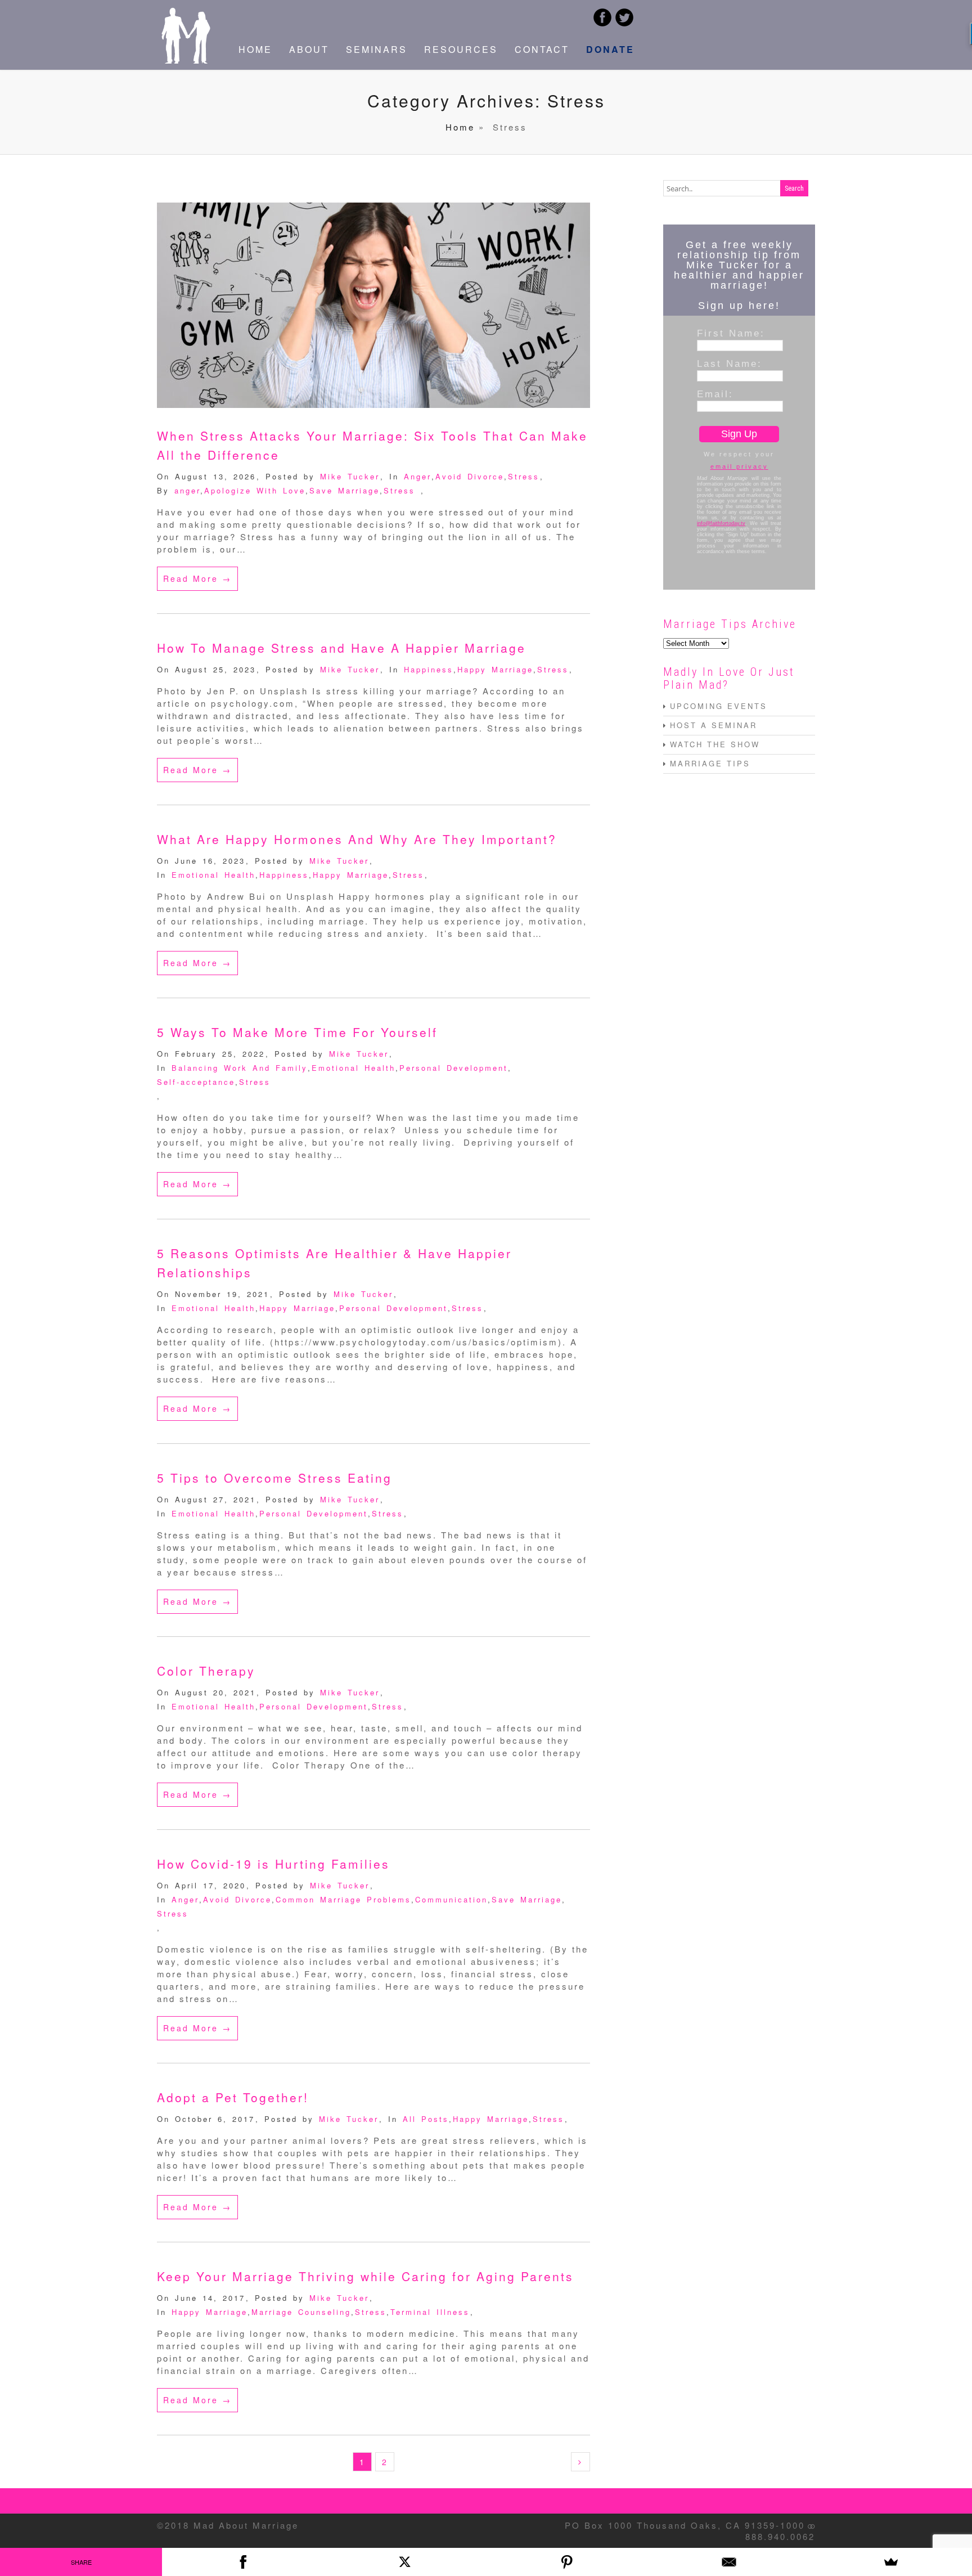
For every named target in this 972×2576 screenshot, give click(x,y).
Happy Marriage (495, 669)
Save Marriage (345, 490)
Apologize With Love (255, 490)
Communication (451, 1899)
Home (460, 127)
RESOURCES (461, 49)
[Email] (729, 2562)
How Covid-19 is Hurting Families (273, 1864)
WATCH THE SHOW (715, 744)
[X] (405, 2562)
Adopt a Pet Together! (233, 2097)
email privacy (739, 466)
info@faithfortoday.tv (721, 523)
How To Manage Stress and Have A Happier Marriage (341, 648)
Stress (524, 476)
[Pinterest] (567, 2562)
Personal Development (454, 1068)
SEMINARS (377, 49)
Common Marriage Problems (343, 1899)
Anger (418, 476)
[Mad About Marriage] (185, 60)
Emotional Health (213, 875)
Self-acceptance (196, 1082)
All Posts (426, 2119)
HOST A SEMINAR (714, 725)
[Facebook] (243, 2562)
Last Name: (730, 363)
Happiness (429, 669)
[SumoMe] (891, 2562)
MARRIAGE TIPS (710, 763)
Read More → (197, 578)
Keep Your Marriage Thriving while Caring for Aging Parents (365, 2276)
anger (187, 490)
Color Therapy (206, 1671)
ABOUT (309, 49)
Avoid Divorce (470, 476)
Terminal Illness (430, 2312)
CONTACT (542, 49)
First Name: (731, 333)
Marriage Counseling (301, 2312)
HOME (255, 49)
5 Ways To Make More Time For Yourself (297, 1032)
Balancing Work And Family (240, 1068)
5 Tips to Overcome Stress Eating (274, 1478)
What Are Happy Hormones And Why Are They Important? (357, 839)
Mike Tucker (350, 476)
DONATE (610, 49)
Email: (715, 394)
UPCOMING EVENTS (719, 706)
